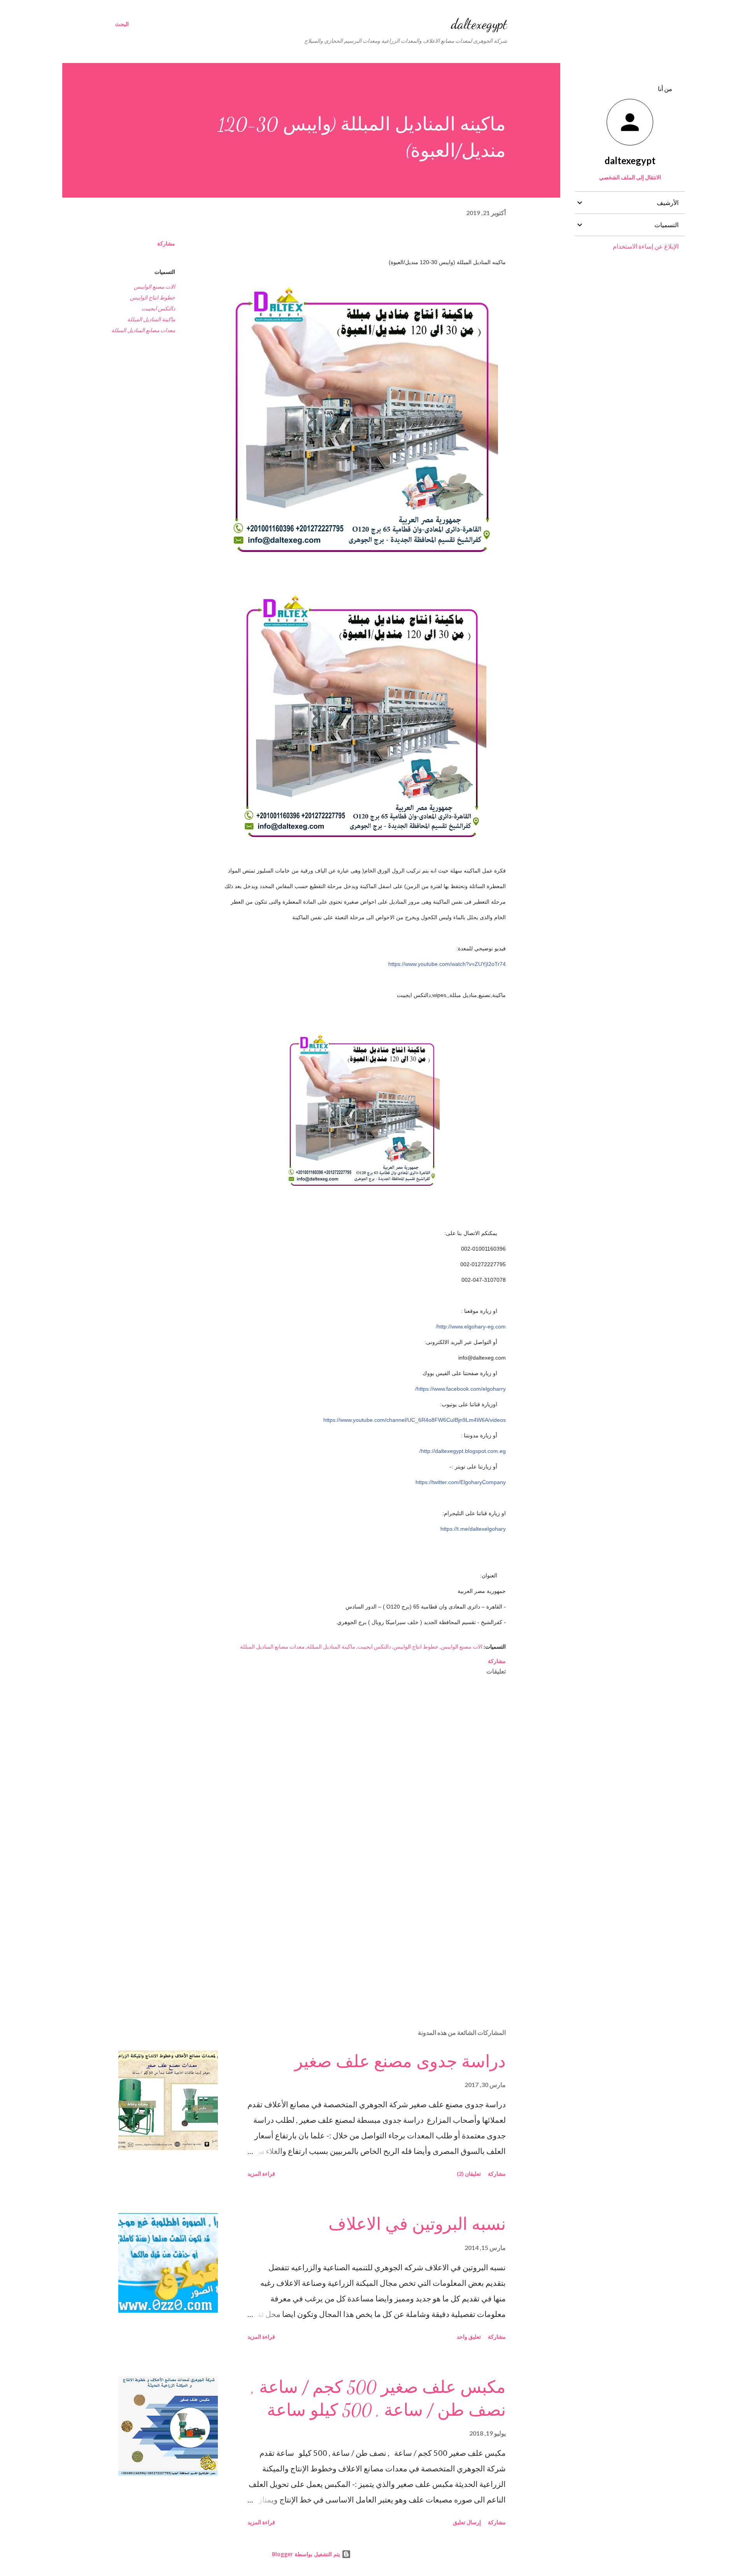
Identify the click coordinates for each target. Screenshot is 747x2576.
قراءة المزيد (261, 2174)
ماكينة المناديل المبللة (151, 319)
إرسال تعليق (467, 2522)
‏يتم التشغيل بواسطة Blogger (307, 2554)
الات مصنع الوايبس (154, 287)
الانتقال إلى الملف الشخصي (630, 177)
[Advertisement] (374, 1932)
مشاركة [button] (166, 243)
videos (415, 1420)
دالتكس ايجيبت (158, 308)
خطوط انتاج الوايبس (153, 297)
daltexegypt (479, 24)
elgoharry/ (460, 1389)
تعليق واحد (469, 2337)
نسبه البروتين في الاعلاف (417, 2224)
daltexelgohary (473, 1529)
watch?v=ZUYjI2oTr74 (447, 964)
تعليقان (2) (469, 2174)
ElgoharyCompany (461, 1482)
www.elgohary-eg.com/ (471, 1327)
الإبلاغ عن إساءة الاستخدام (646, 246)
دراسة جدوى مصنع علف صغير (400, 2062)
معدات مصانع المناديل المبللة (143, 330)
